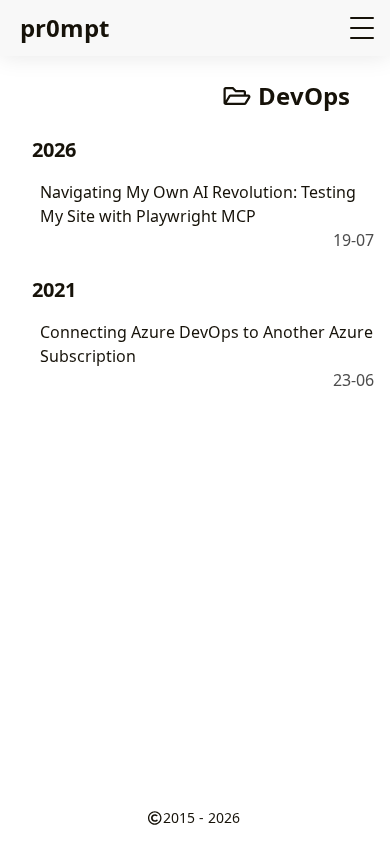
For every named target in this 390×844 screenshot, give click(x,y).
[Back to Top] (354, 808)
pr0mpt (64, 27)
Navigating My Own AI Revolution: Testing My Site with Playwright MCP (198, 204)
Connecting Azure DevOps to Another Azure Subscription (206, 344)
